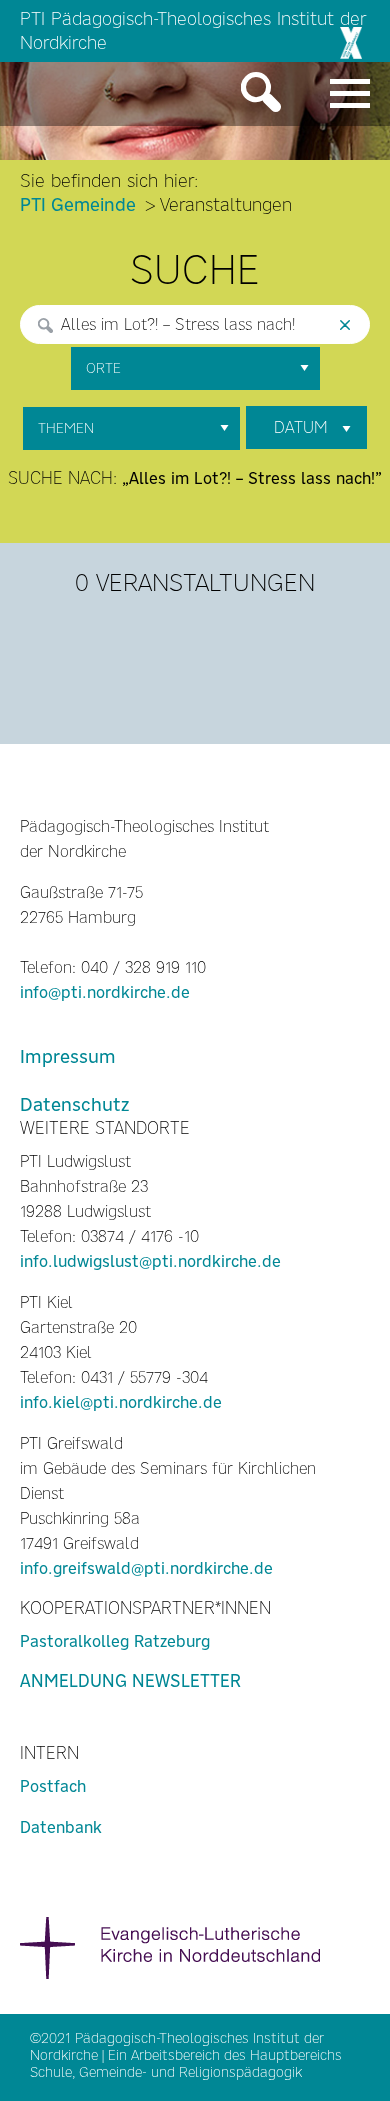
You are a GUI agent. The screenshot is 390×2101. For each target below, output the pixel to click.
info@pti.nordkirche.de (105, 992)
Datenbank (61, 1827)
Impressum (68, 1056)
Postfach (53, 1786)
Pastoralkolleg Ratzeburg (115, 1641)
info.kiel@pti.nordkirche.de (121, 1402)
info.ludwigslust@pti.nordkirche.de (150, 1261)
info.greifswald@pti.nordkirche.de (146, 1568)
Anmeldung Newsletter (130, 1681)
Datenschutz (74, 1104)
